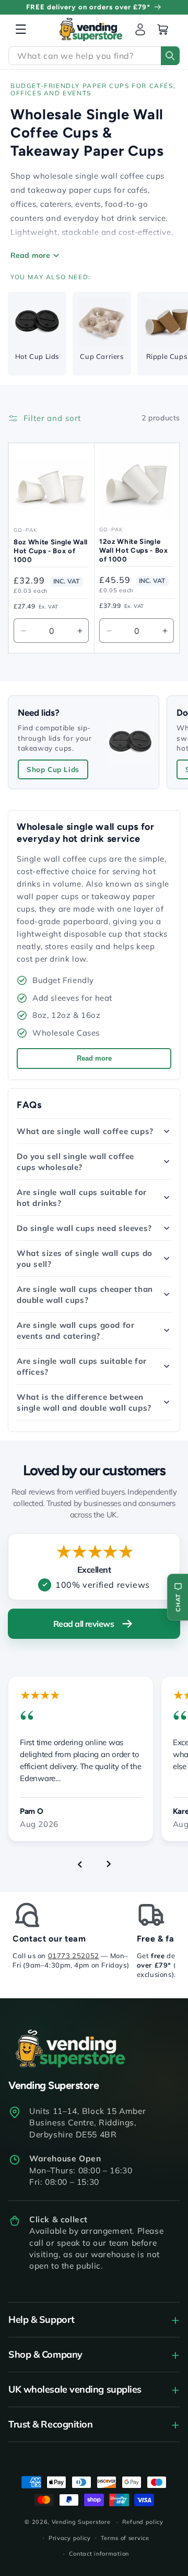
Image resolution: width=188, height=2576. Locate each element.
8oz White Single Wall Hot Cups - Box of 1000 (51, 551)
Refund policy (143, 2522)
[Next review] (109, 1864)
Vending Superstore (81, 2522)
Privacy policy (70, 2538)
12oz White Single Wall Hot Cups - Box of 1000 (134, 550)
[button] (21, 29)
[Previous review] (79, 1864)
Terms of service (125, 2538)
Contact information (99, 2554)
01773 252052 (74, 1956)
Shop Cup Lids (53, 769)
